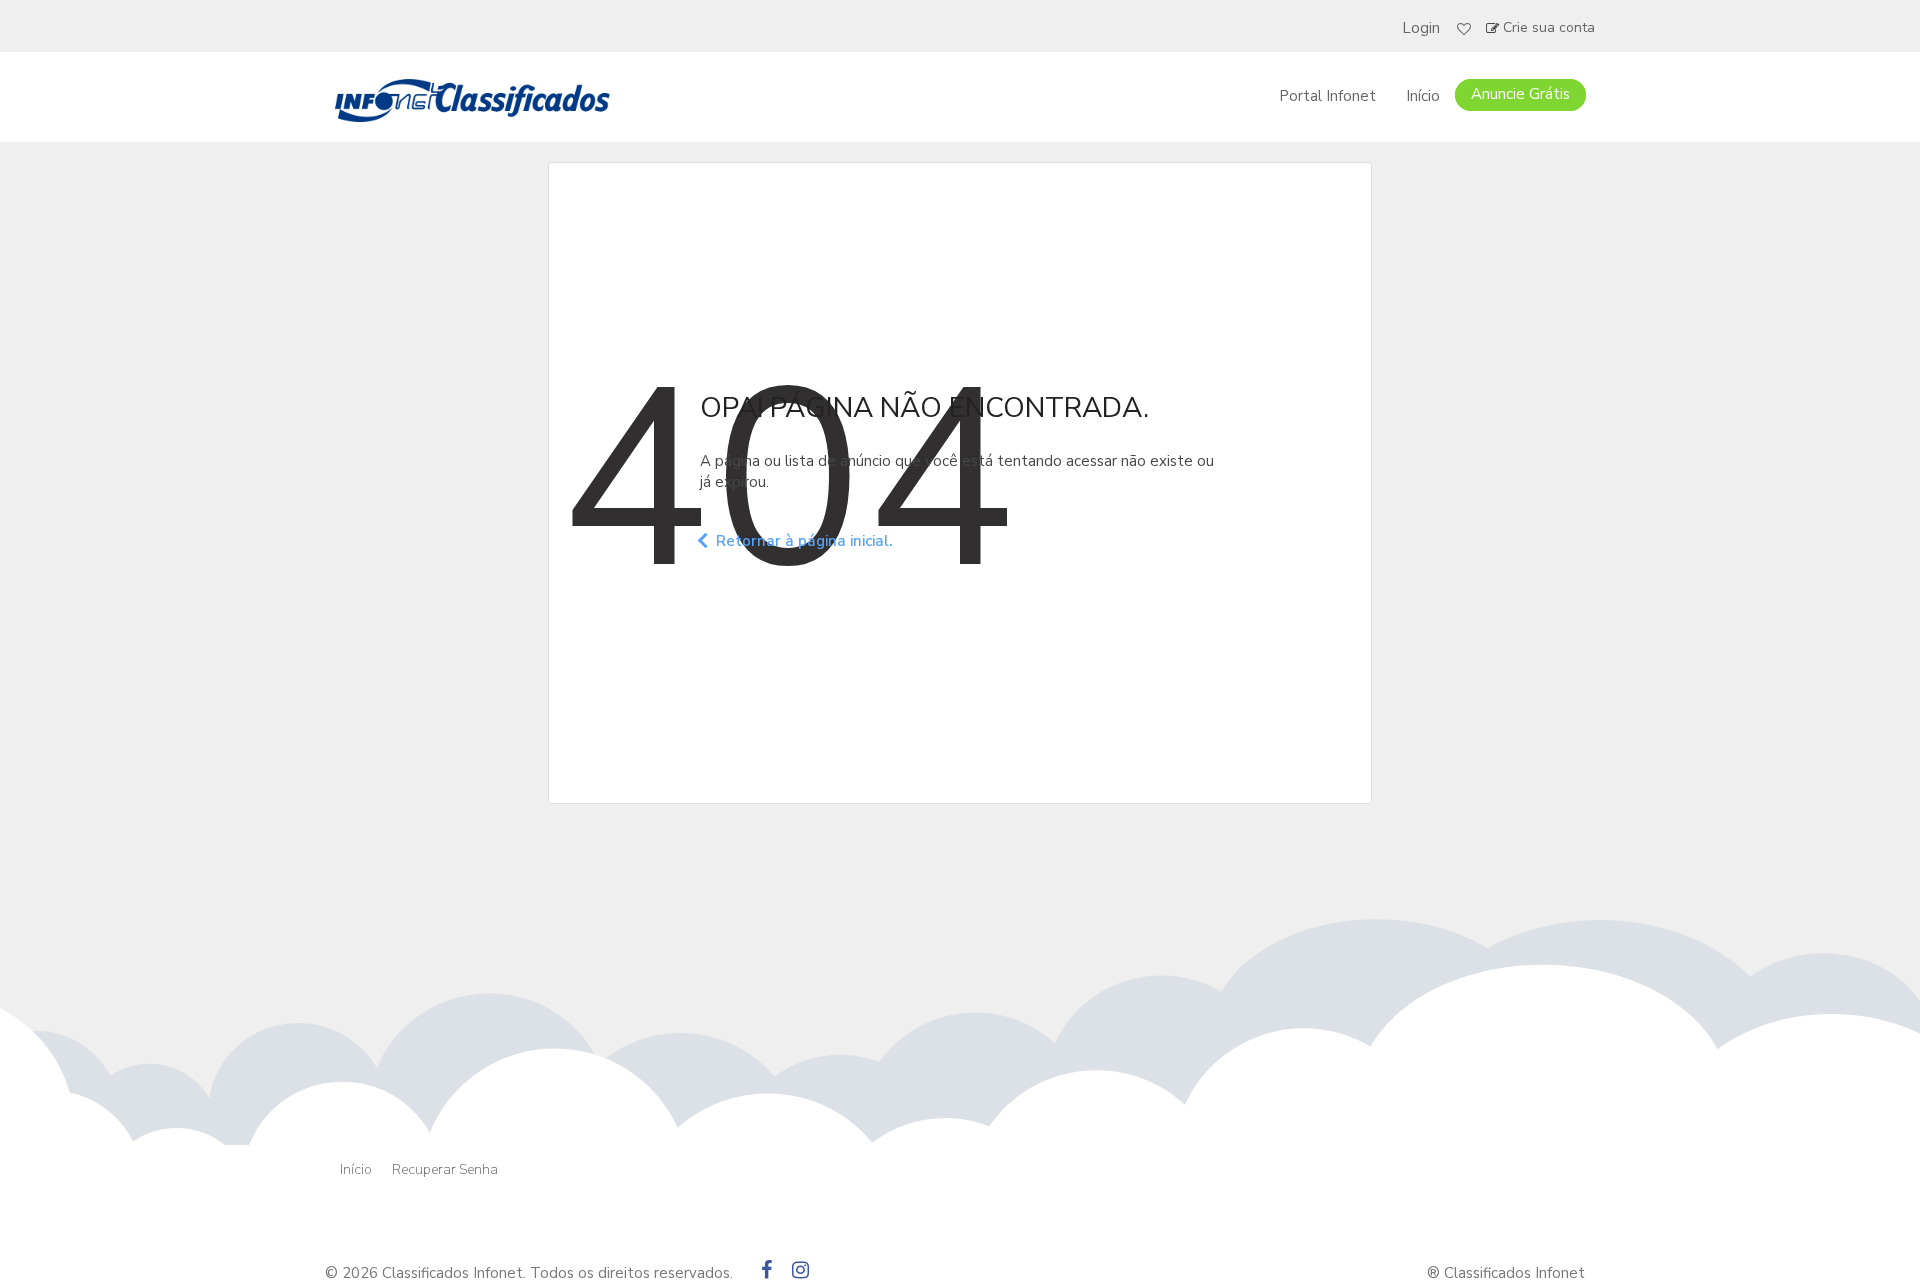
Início (1423, 96)
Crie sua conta (1549, 27)
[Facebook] (767, 1270)
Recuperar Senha (445, 1169)
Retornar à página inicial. (804, 541)
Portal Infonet (1327, 96)
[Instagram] (801, 1270)
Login (1421, 28)
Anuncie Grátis (1520, 94)
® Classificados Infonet (1506, 1273)
